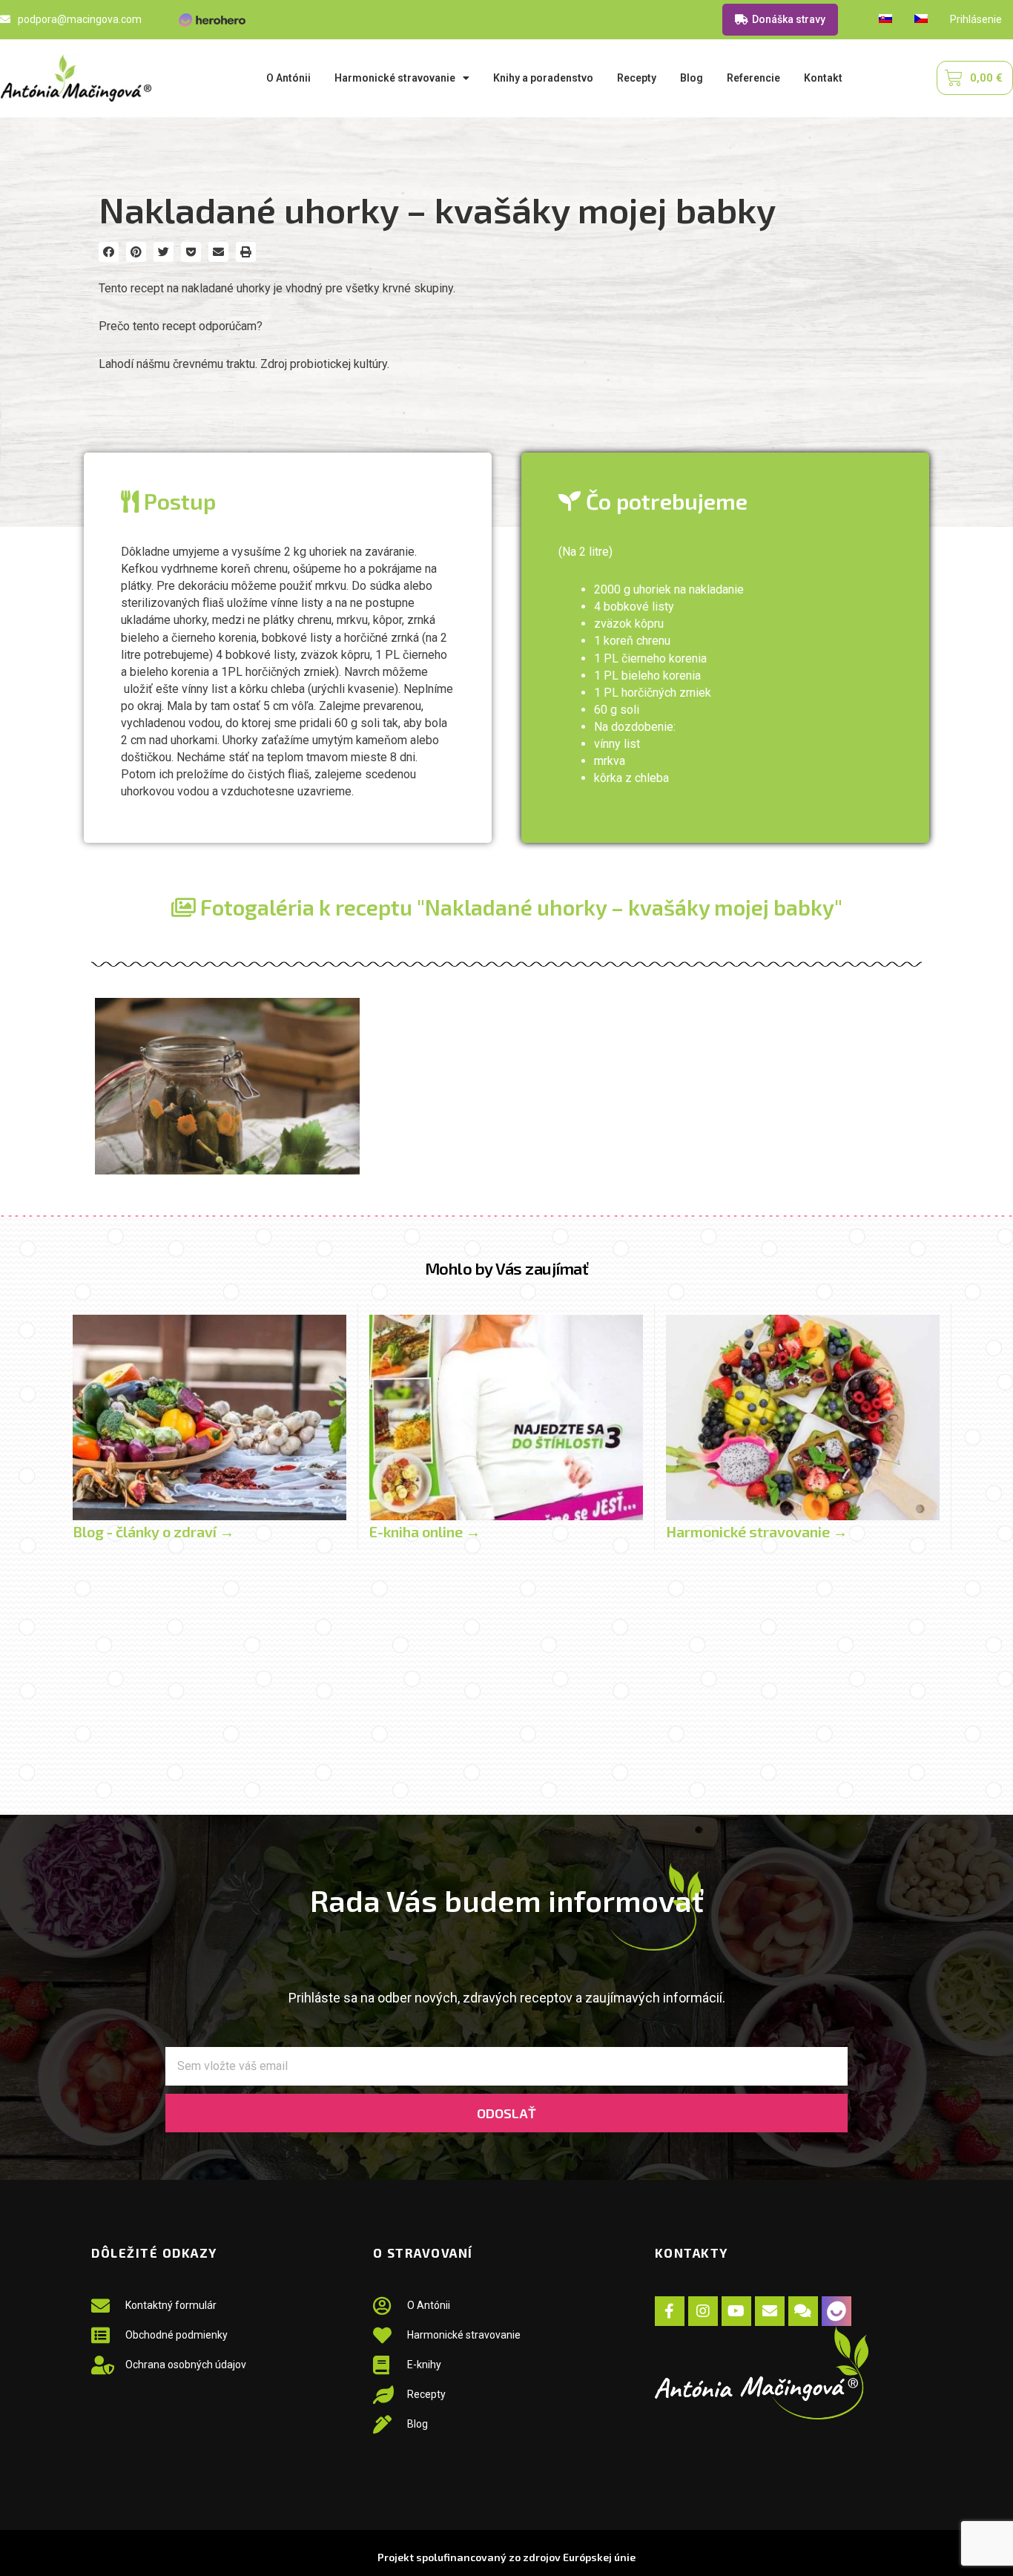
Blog (692, 78)
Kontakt (823, 78)
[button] (109, 252)
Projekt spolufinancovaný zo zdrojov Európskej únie (506, 2557)
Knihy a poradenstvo (543, 78)
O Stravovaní (423, 2253)
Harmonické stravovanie (395, 78)
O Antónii (288, 78)
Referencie (753, 78)
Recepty (637, 78)
